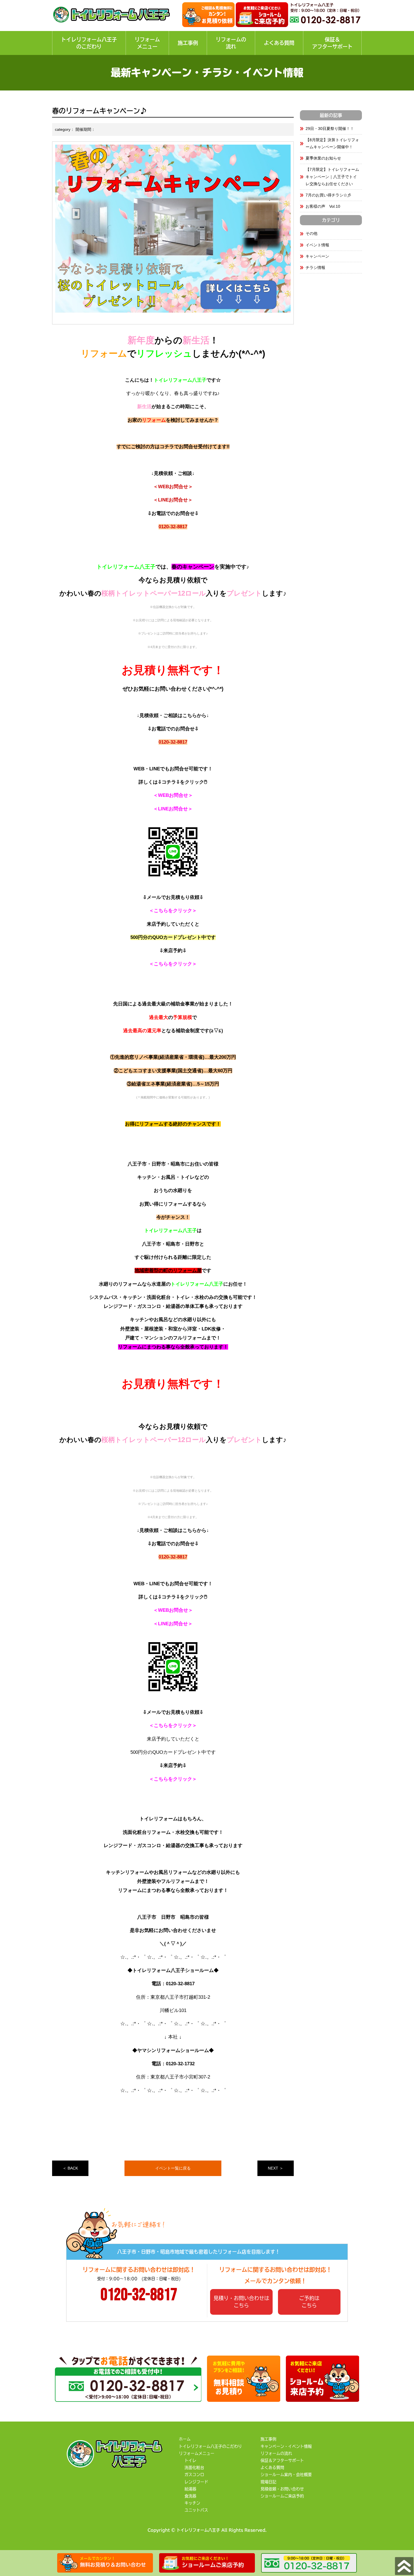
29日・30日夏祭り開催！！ (330, 129)
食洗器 (190, 2496)
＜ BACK (70, 2168)
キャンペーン (317, 256)
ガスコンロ (194, 2475)
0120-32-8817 (173, 527)
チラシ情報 (315, 267)
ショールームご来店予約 (282, 2496)
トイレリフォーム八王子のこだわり (89, 43)
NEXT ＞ (276, 2168)
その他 (311, 233)
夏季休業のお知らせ (323, 158)
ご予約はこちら (309, 2302)
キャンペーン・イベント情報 (286, 2446)
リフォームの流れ (231, 43)
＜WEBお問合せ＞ (173, 487)
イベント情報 (317, 245)
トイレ (190, 2460)
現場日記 (268, 2482)
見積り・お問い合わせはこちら (241, 2302)
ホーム (185, 2439)
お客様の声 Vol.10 (323, 206)
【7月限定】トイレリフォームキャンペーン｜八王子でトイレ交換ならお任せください (332, 176)
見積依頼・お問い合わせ (282, 2489)
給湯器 (190, 2489)
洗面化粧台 (194, 2467)
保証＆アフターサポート (332, 43)
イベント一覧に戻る (173, 2168)
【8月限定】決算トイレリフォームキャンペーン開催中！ (332, 143)
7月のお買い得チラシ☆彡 (328, 195)
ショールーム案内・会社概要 (286, 2475)
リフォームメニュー (147, 43)
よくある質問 (279, 43)
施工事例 (188, 43)
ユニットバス (196, 2510)
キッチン (192, 2503)
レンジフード (196, 2482)
